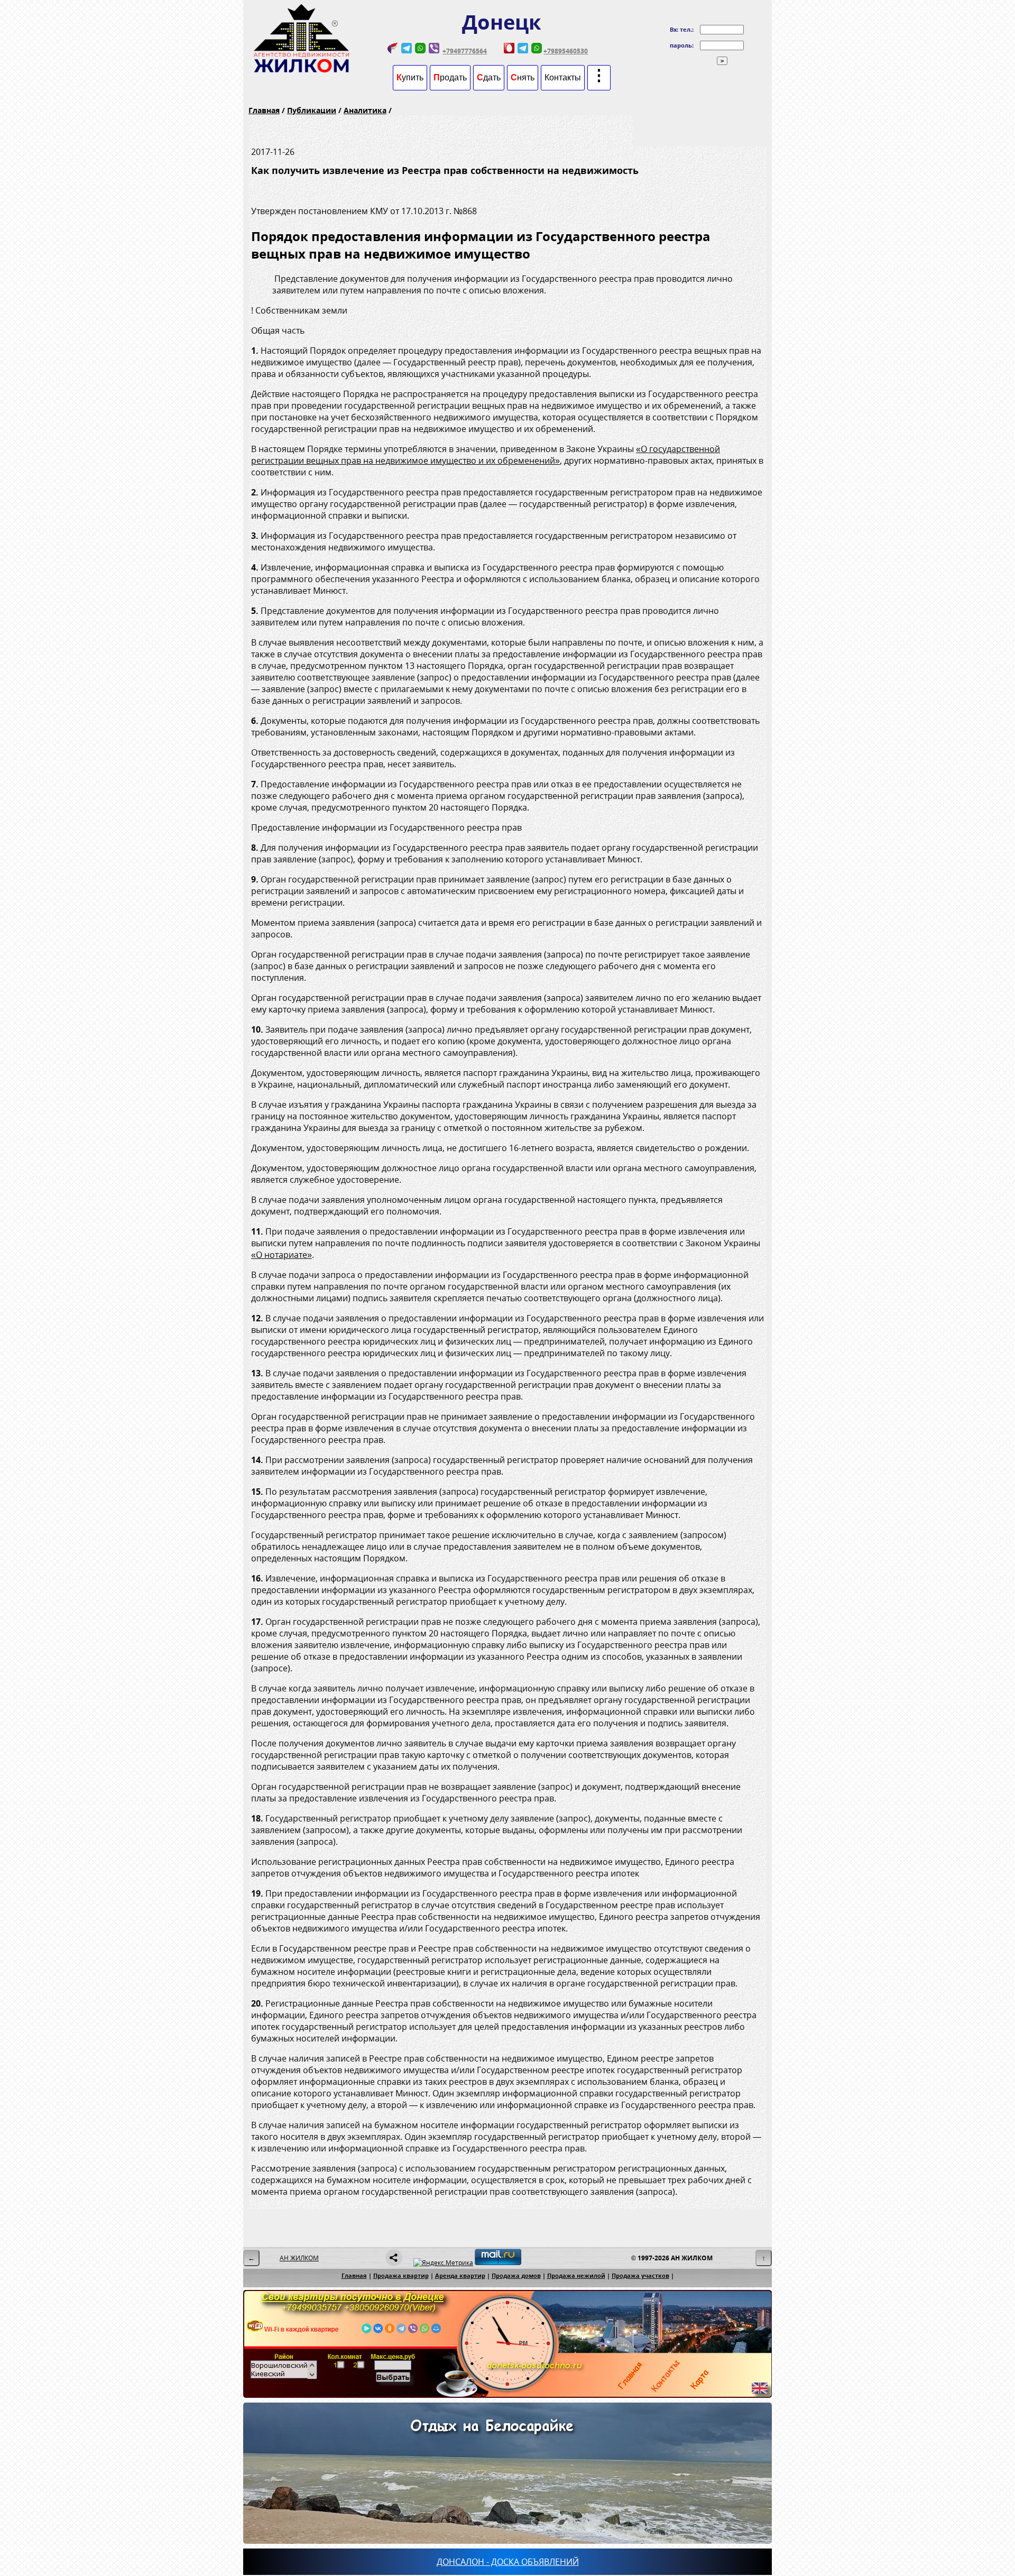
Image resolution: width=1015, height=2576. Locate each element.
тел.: (687, 29)
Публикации (312, 110)
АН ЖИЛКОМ (299, 2258)
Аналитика (365, 110)
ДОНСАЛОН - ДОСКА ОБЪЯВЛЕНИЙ (508, 2562)
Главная (264, 110)
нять (523, 77)
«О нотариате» (282, 1255)
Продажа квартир (401, 2275)
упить (410, 77)
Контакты (563, 77)
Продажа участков (640, 2275)
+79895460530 (566, 51)
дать (489, 77)
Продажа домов (516, 2275)
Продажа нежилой (576, 2275)
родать (450, 77)
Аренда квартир (460, 2275)
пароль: (682, 45)
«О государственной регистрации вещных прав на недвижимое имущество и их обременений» (486, 455)
